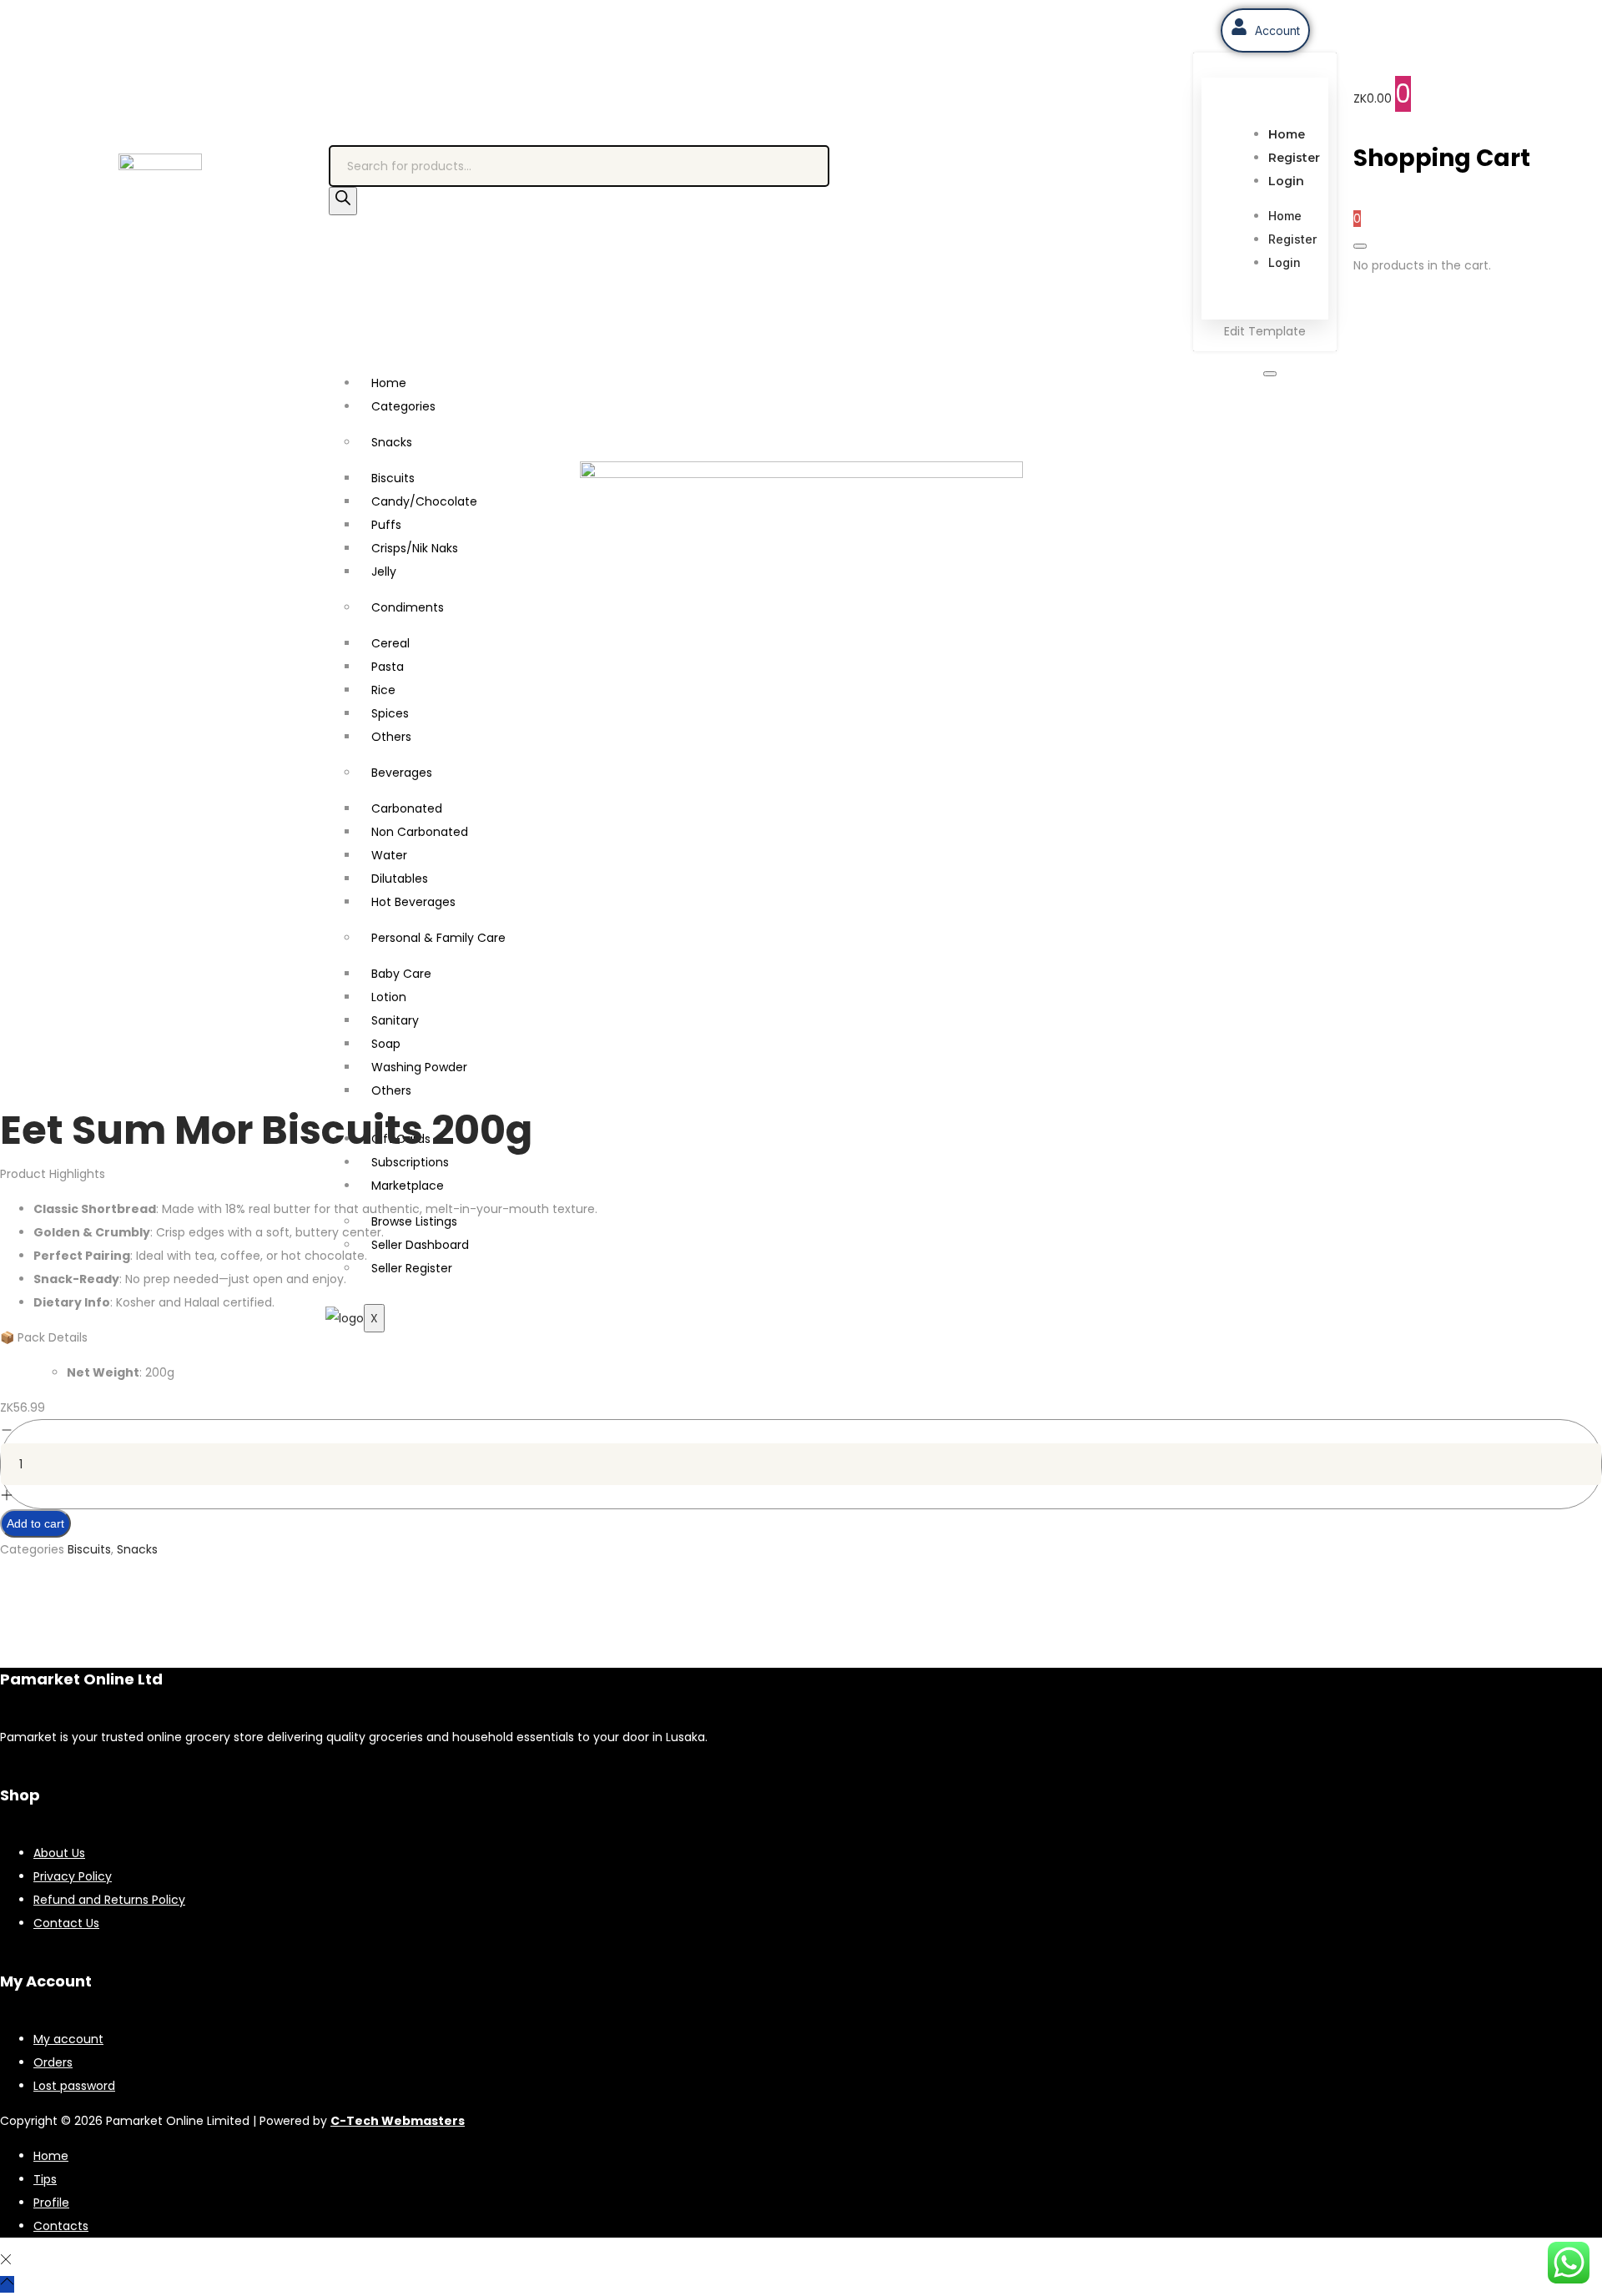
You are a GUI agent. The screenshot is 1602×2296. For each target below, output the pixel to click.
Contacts (61, 2226)
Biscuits (89, 1549)
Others (391, 1090)
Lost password (74, 2086)
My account (68, 2039)
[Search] (343, 201)
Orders (53, 2062)
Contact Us (66, 1923)
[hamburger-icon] (1270, 374)
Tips (45, 2179)
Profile (51, 2203)
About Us (59, 1853)
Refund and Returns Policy (109, 1900)
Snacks (392, 442)
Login (1286, 181)
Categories (403, 406)
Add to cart (35, 1523)
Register (1294, 158)
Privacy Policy (73, 1876)
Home (1287, 134)
